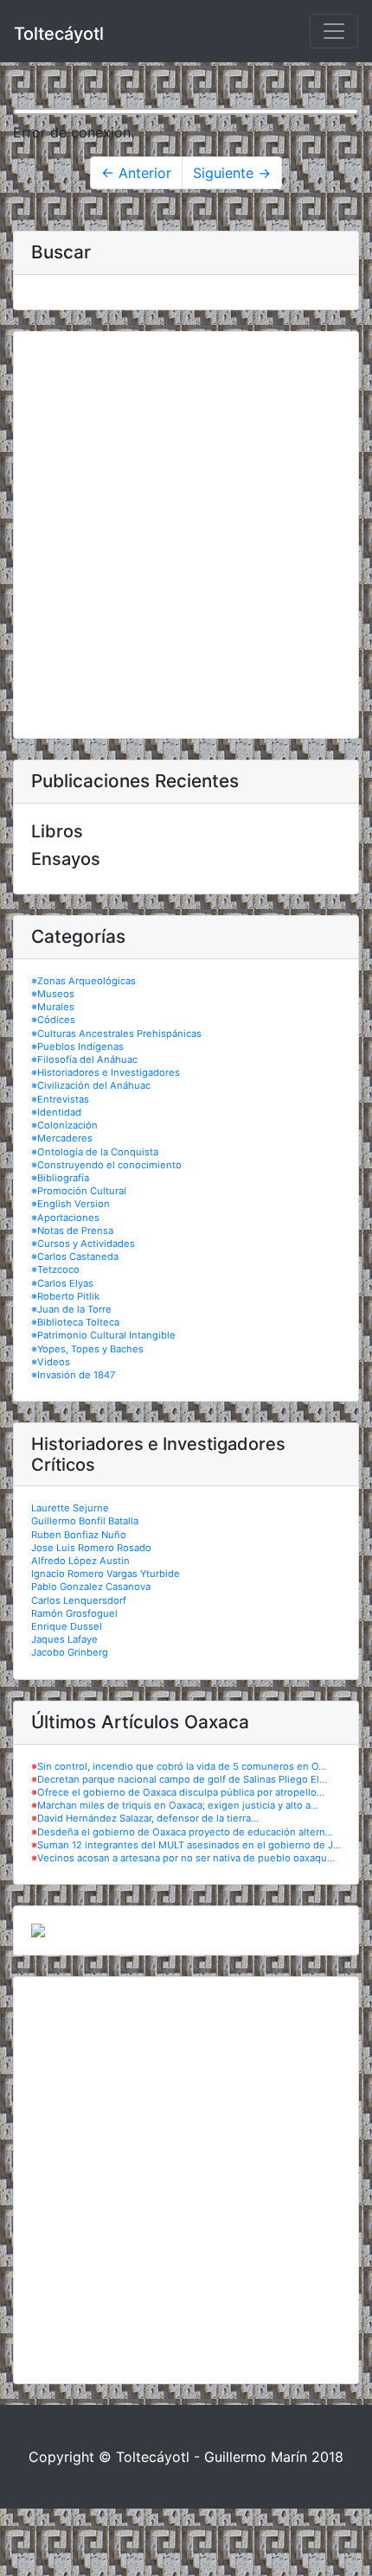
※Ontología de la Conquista (95, 1152)
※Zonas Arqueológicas (83, 981)
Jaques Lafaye (64, 1639)
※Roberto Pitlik (65, 1296)
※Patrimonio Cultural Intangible (103, 1335)
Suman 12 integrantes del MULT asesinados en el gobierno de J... (189, 1845)
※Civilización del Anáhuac (91, 1085)
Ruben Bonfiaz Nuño (79, 1535)
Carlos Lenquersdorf (79, 1600)
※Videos (51, 1362)
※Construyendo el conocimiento (106, 1165)
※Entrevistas (60, 1099)
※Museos (53, 994)
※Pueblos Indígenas (77, 1046)
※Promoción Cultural (79, 1191)
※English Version (71, 1204)
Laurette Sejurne (70, 1508)
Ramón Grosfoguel (74, 1613)
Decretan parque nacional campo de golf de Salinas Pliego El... (182, 1779)
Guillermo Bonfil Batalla (85, 1521)
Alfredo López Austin (80, 1561)
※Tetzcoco (55, 1269)
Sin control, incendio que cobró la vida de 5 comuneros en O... (182, 1766)
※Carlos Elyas (62, 1283)
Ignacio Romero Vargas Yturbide (106, 1574)
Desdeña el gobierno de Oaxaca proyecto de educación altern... (185, 1832)
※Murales (53, 1007)
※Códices (53, 1020)
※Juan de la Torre (71, 1309)
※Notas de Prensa (72, 1231)
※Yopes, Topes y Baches (87, 1349)
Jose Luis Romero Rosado (91, 1548)
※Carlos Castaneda (75, 1256)
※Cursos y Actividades (83, 1243)
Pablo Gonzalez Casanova (91, 1587)
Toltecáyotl (59, 34)
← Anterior (136, 173)
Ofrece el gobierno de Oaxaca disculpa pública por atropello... (181, 1792)
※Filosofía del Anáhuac (84, 1059)
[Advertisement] (186, 535)
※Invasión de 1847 (73, 1375)
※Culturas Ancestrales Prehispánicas (116, 1034)
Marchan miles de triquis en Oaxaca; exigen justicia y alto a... (178, 1805)
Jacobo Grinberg (70, 1652)
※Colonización (64, 1125)
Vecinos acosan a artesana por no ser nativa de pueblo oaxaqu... (186, 1858)
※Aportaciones (65, 1218)
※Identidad (56, 1112)
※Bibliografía (60, 1178)
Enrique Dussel (67, 1626)
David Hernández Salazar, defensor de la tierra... (148, 1818)
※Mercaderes (62, 1138)
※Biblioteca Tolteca (75, 1322)
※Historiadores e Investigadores (106, 1072)
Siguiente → (232, 173)
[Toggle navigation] (334, 31)
